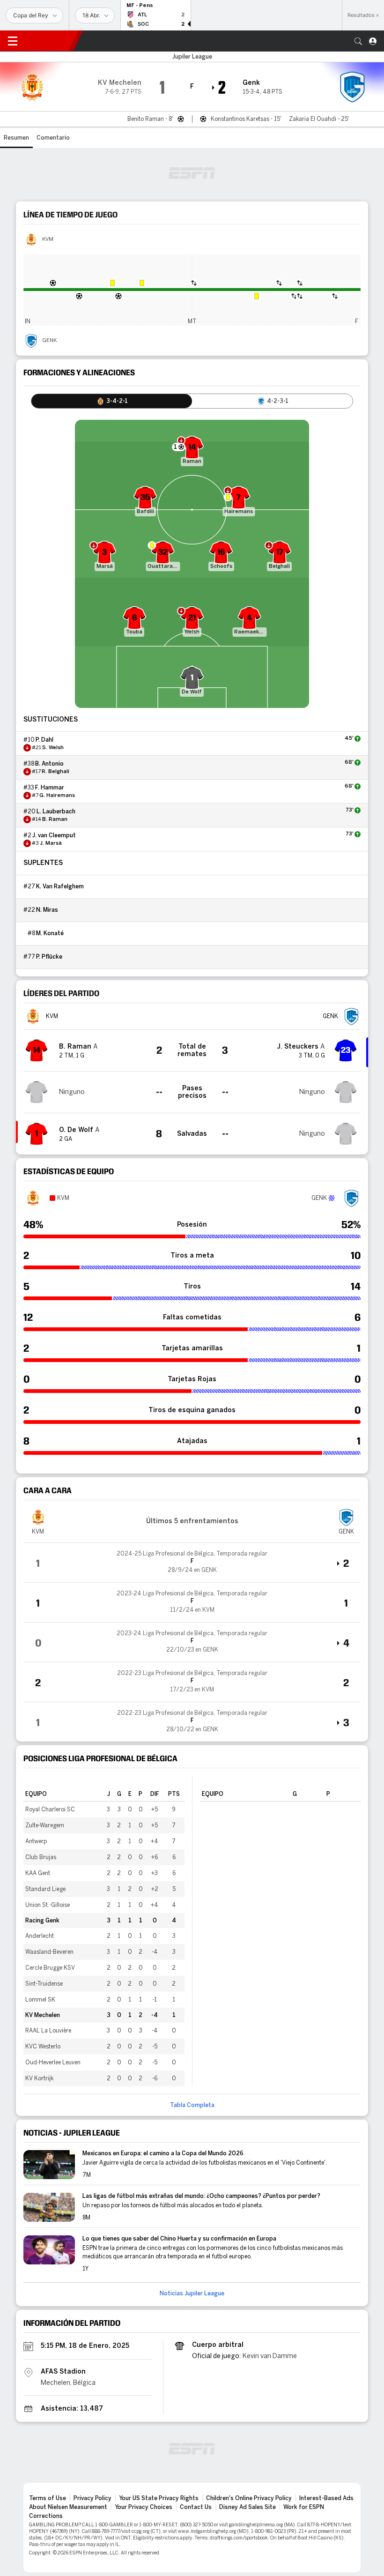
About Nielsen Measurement (68, 2507)
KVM (48, 239)
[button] (358, 41)
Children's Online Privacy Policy (249, 2498)
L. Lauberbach (56, 812)
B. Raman (55, 819)
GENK (49, 341)
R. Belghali (55, 772)
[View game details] (192, 1563)
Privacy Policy (92, 2498)
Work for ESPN (304, 2507)
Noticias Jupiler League (192, 2293)
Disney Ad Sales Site (247, 2507)
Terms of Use (48, 2498)
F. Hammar (50, 788)
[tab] (112, 401)
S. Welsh (53, 748)
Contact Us (196, 2507)
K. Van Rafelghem (60, 886)
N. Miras (47, 910)
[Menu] (13, 41)
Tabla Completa (192, 2105)
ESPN (49, 41)
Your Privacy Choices (144, 2507)
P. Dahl (44, 740)
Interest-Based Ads (326, 2498)
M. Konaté (50, 933)
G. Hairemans (57, 796)
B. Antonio (49, 764)
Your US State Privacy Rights (159, 2498)
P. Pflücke (49, 957)
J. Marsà (51, 843)
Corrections (46, 2516)
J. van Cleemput (54, 835)
